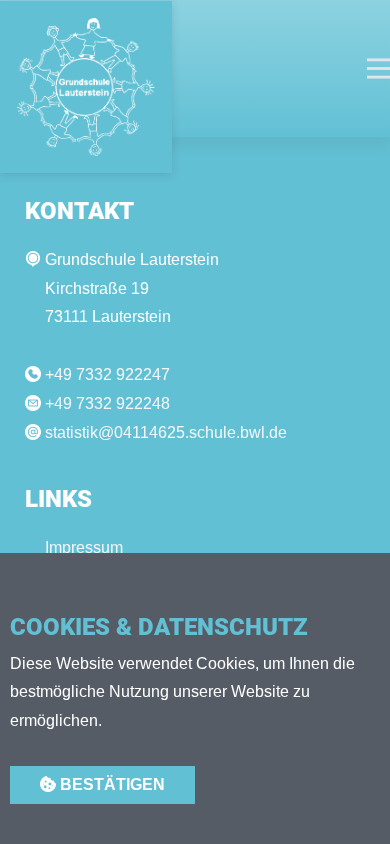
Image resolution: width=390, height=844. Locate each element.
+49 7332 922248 (107, 403)
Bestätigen (110, 784)
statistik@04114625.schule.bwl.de (166, 432)
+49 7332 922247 (107, 374)
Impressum (84, 547)
